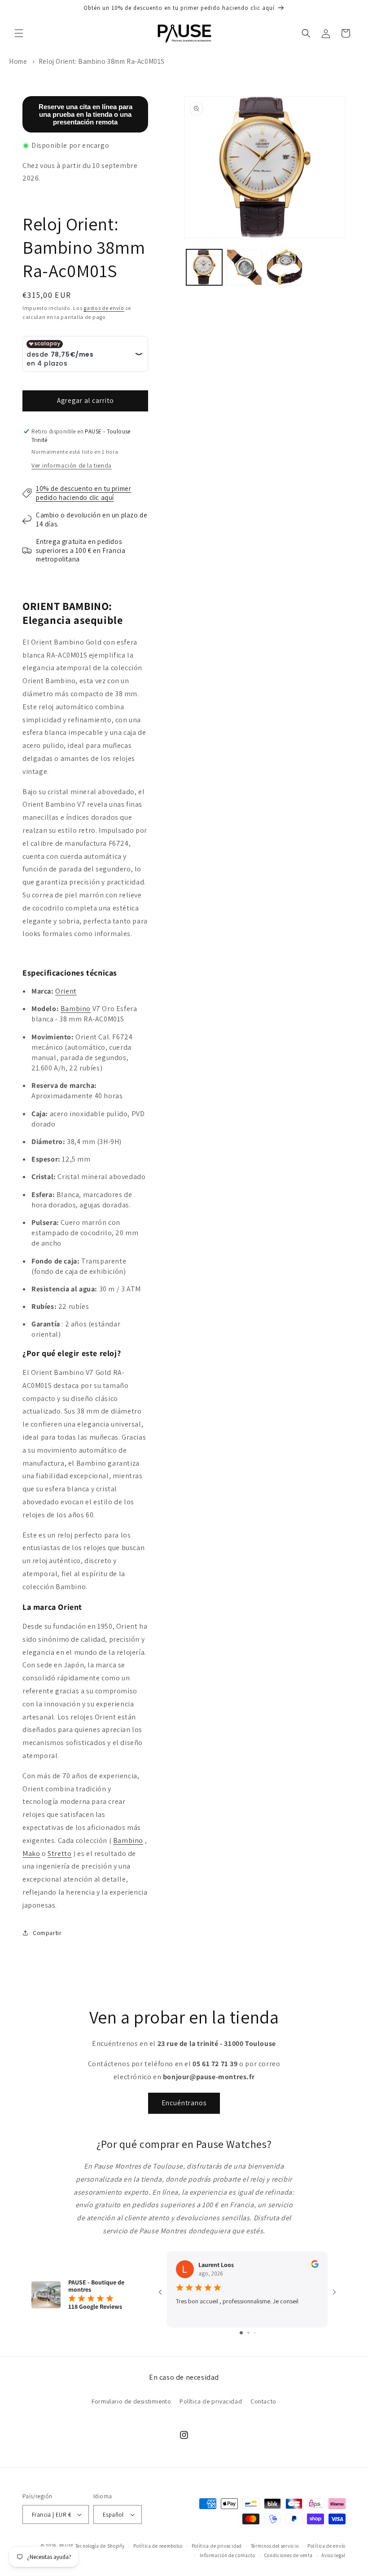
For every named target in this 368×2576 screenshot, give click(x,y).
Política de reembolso (158, 2546)
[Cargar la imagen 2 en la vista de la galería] (245, 267)
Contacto (263, 2401)
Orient (66, 991)
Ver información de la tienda (72, 465)
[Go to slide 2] (248, 2333)
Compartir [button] (47, 1933)
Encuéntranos (184, 2103)
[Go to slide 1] (241, 2333)
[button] (19, 33)
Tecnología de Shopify (100, 2546)
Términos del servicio (275, 2546)
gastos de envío (104, 308)
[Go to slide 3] (255, 2333)
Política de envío (326, 2546)
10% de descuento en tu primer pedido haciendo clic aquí (83, 493)
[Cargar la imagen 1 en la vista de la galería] (204, 267)
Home (18, 61)
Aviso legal (333, 2555)
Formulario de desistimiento (131, 2401)
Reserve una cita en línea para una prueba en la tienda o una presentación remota (85, 114)
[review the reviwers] (315, 2266)
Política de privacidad (211, 2401)
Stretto (59, 1854)
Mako (31, 1854)
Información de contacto (228, 2555)
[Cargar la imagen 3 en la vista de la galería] (285, 267)
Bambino (76, 1009)
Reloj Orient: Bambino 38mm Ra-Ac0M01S (102, 61)
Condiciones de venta (289, 2555)
